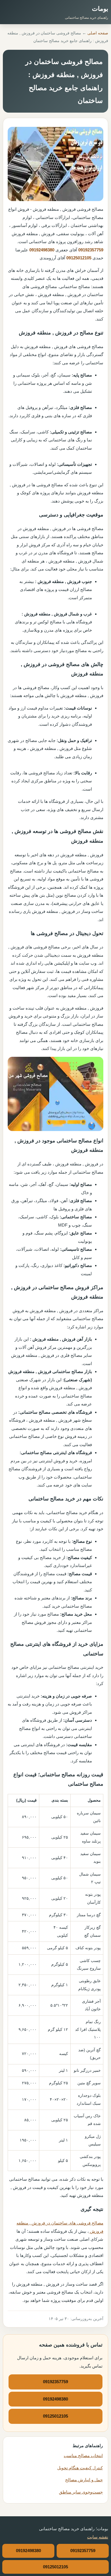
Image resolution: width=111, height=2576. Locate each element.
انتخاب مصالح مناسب (83, 2456)
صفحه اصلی (98, 33)
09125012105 (79, 258)
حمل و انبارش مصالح (84, 2480)
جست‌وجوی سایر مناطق (81, 2492)
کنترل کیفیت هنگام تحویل (80, 2468)
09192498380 (42, 250)
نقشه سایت (98, 2537)
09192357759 (91, 250)
